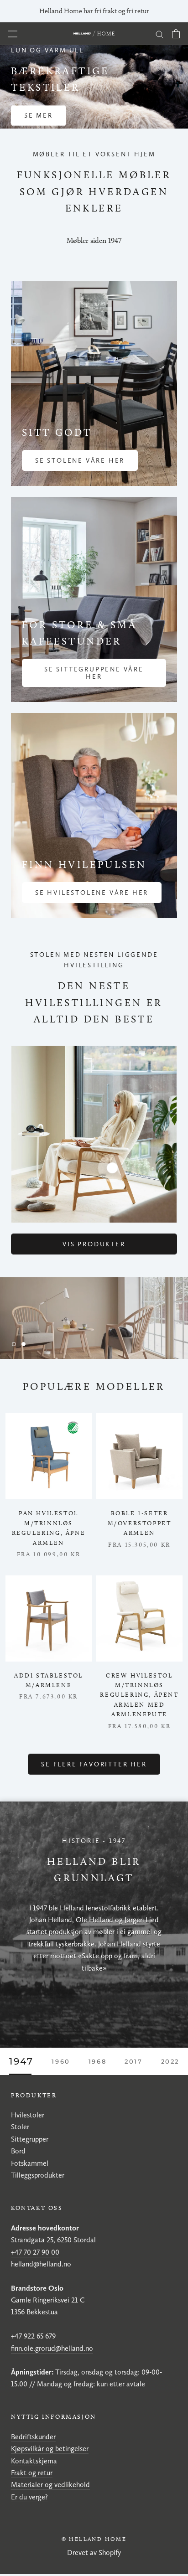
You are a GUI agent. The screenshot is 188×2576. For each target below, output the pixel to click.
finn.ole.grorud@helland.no (52, 2348)
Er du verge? (29, 2497)
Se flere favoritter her (94, 1764)
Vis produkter (94, 1244)
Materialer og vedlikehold (50, 2485)
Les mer (94, 1337)
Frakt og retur (32, 2473)
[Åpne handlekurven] (176, 34)
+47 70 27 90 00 (35, 2252)
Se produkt (49, 108)
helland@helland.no (41, 2264)
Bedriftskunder (33, 2437)
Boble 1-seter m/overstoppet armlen (140, 1523)
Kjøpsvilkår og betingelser (50, 2449)
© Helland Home (94, 2539)
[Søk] (160, 34)
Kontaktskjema (34, 2461)
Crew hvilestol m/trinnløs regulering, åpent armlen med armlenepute (139, 1695)
